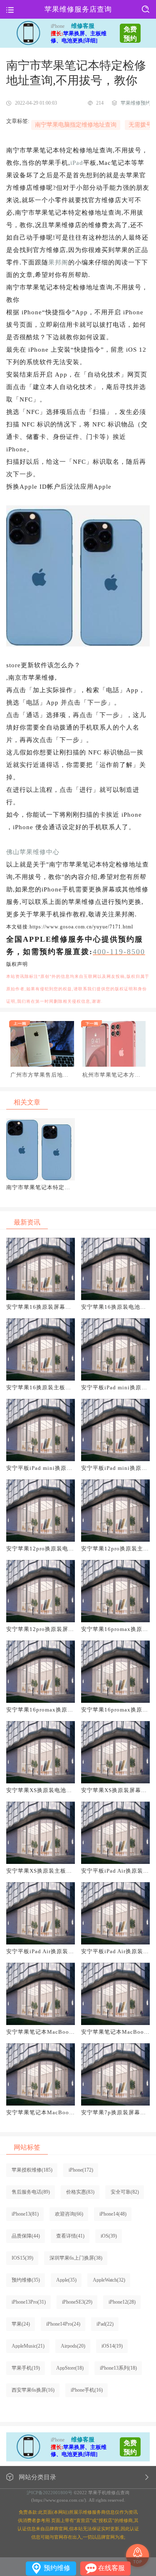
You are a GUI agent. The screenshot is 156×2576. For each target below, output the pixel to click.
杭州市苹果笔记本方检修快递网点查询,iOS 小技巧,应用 (112, 1075)
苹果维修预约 (136, 103)
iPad (77, 163)
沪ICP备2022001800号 (50, 2493)
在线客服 (111, 2568)
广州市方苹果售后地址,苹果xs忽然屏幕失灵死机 (40, 1075)
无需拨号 (140, 125)
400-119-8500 (119, 952)
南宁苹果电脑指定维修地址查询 (76, 125)
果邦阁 (58, 262)
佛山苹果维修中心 (33, 852)
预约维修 (57, 2568)
